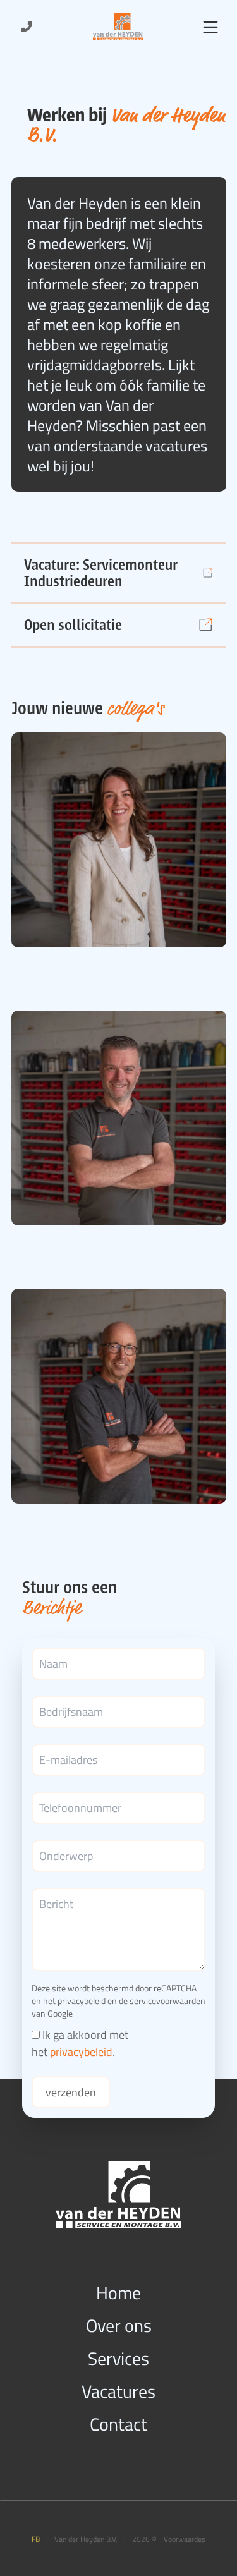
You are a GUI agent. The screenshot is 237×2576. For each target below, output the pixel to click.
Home (118, 2292)
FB (36, 2539)
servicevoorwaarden (167, 2001)
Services (118, 2358)
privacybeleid (82, 2001)
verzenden (71, 2092)
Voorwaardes (185, 2539)
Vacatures (118, 2391)
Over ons (119, 2325)
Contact (118, 2424)
